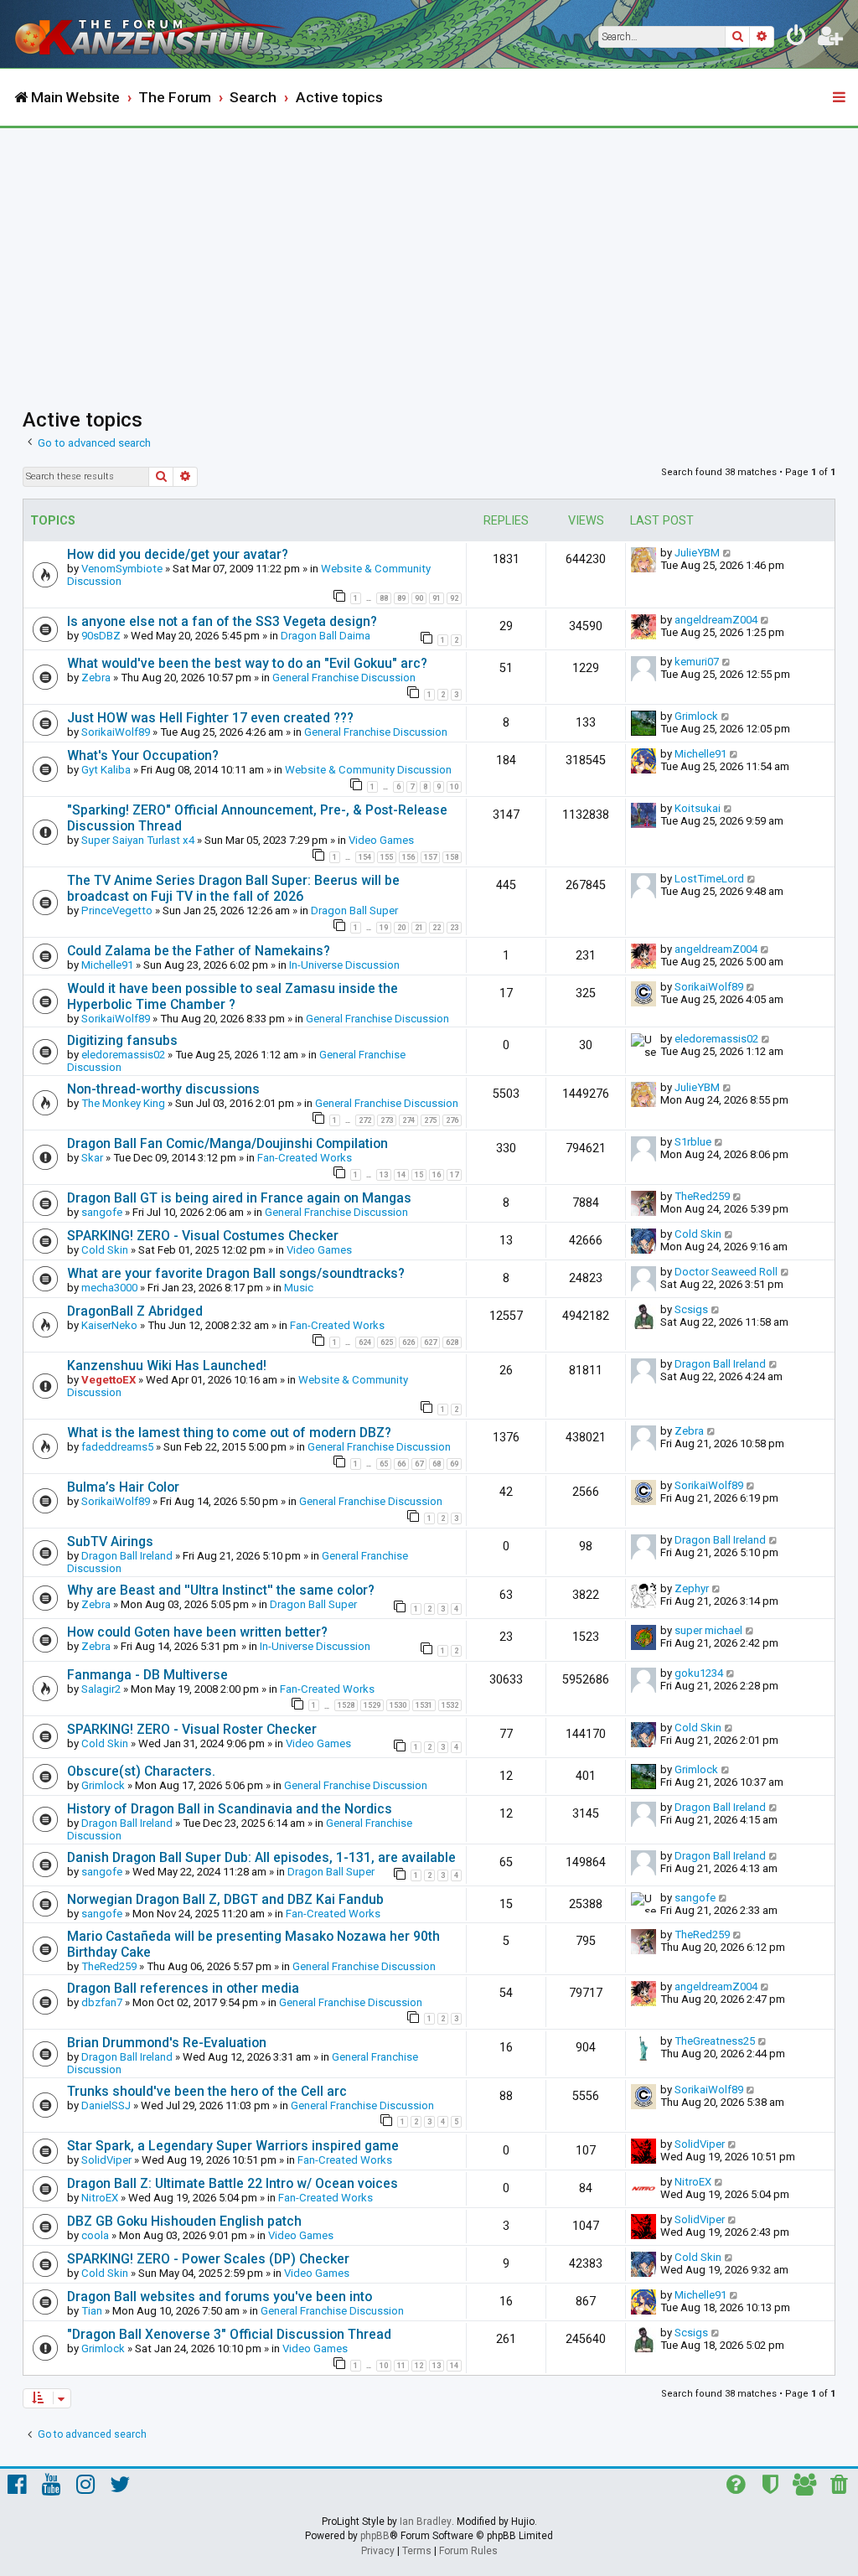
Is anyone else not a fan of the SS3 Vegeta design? (222, 621)
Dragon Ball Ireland (720, 1364)
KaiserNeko (109, 1325)
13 (384, 1175)
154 (365, 857)
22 (437, 928)
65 (384, 1464)
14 (401, 1175)
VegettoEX (109, 1380)
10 (454, 787)
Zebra (96, 678)
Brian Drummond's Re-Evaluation (167, 2043)
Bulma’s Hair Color (123, 1487)
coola (95, 2235)
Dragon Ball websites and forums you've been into (220, 2297)
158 (452, 857)
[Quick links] (840, 98)
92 (454, 598)
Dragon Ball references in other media (183, 1988)
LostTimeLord (709, 879)
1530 (398, 1705)
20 (401, 928)
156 (408, 857)
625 (387, 1342)
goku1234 (699, 1673)
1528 (346, 1705)
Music (299, 1288)
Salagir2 (101, 1689)
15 (419, 1175)
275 (430, 1120)
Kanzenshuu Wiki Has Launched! (167, 1366)
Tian (92, 2311)
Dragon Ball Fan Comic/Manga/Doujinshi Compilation (227, 1143)
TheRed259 (702, 1196)
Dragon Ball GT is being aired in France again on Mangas (239, 1198)
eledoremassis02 (123, 1055)
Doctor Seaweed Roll (726, 1272)
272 (365, 1120)
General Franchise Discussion (344, 678)
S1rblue (693, 1142)
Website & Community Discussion (368, 770)
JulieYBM (697, 553)
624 (365, 1342)
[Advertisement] (429, 254)
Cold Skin (105, 1250)
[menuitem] (797, 39)
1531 (424, 1705)
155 (387, 857)
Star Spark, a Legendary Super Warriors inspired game (233, 2146)
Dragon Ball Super (354, 910)
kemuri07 (697, 662)
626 (408, 1342)
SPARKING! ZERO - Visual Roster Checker (192, 1729)
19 (384, 928)
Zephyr (692, 1588)
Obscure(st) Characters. (141, 1771)
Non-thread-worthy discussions (163, 1089)
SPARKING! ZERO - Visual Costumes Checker (203, 1236)
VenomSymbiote (122, 569)
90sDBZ (101, 636)
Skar (92, 1158)
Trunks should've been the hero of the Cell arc (207, 2091)
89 (401, 598)
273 (387, 1120)
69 (454, 1464)
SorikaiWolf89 (116, 732)
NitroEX (100, 2198)
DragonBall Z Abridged (135, 1311)
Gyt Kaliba (106, 770)
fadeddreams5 (117, 1447)
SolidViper (106, 2160)
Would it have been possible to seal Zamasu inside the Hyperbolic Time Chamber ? (233, 996)
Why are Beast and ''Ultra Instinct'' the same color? (221, 1590)
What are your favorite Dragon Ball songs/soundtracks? (236, 1273)
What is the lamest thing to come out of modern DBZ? (229, 1433)
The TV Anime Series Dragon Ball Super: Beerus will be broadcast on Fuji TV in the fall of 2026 (233, 888)
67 (419, 1464)
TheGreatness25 (715, 2041)
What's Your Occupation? (143, 755)
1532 (450, 1705)
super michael (708, 1630)
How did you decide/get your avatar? (178, 554)
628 (452, 1342)
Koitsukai (698, 808)
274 (408, 1120)
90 (419, 598)
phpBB (375, 2536)
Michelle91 (700, 754)
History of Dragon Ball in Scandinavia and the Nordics (230, 1809)
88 (384, 598)
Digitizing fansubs (122, 1040)
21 (419, 928)
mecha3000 (109, 1288)
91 (437, 598)
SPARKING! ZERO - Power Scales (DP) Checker (208, 2259)
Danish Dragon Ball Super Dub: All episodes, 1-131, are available (261, 1857)
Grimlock (696, 716)
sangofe (102, 1212)
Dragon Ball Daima (326, 636)
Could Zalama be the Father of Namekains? (199, 951)
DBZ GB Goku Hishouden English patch (184, 2221)
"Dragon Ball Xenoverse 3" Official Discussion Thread (229, 2334)
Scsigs (691, 1309)
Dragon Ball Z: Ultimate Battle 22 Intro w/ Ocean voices (233, 2183)
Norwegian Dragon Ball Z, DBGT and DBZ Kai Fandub (225, 1899)
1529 (372, 1705)
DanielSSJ (106, 2105)
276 (452, 1120)
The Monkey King (123, 1103)
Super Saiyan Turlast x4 (138, 840)
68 (437, 1464)
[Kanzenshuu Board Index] (152, 34)
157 (430, 857)
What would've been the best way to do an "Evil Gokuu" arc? (247, 663)
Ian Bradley (426, 2522)
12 (419, 2366)
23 (454, 928)
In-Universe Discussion (344, 965)
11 (401, 2366)
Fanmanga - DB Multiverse (147, 1675)
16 (437, 1175)
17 (454, 1175)
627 (430, 1342)
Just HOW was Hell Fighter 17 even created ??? (210, 718)
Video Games (381, 840)
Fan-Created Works (305, 1158)
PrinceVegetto (117, 910)
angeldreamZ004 (716, 620)
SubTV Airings (110, 1541)
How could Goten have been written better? (197, 1632)
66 (401, 1464)
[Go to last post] (728, 553)
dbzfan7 (102, 2002)
